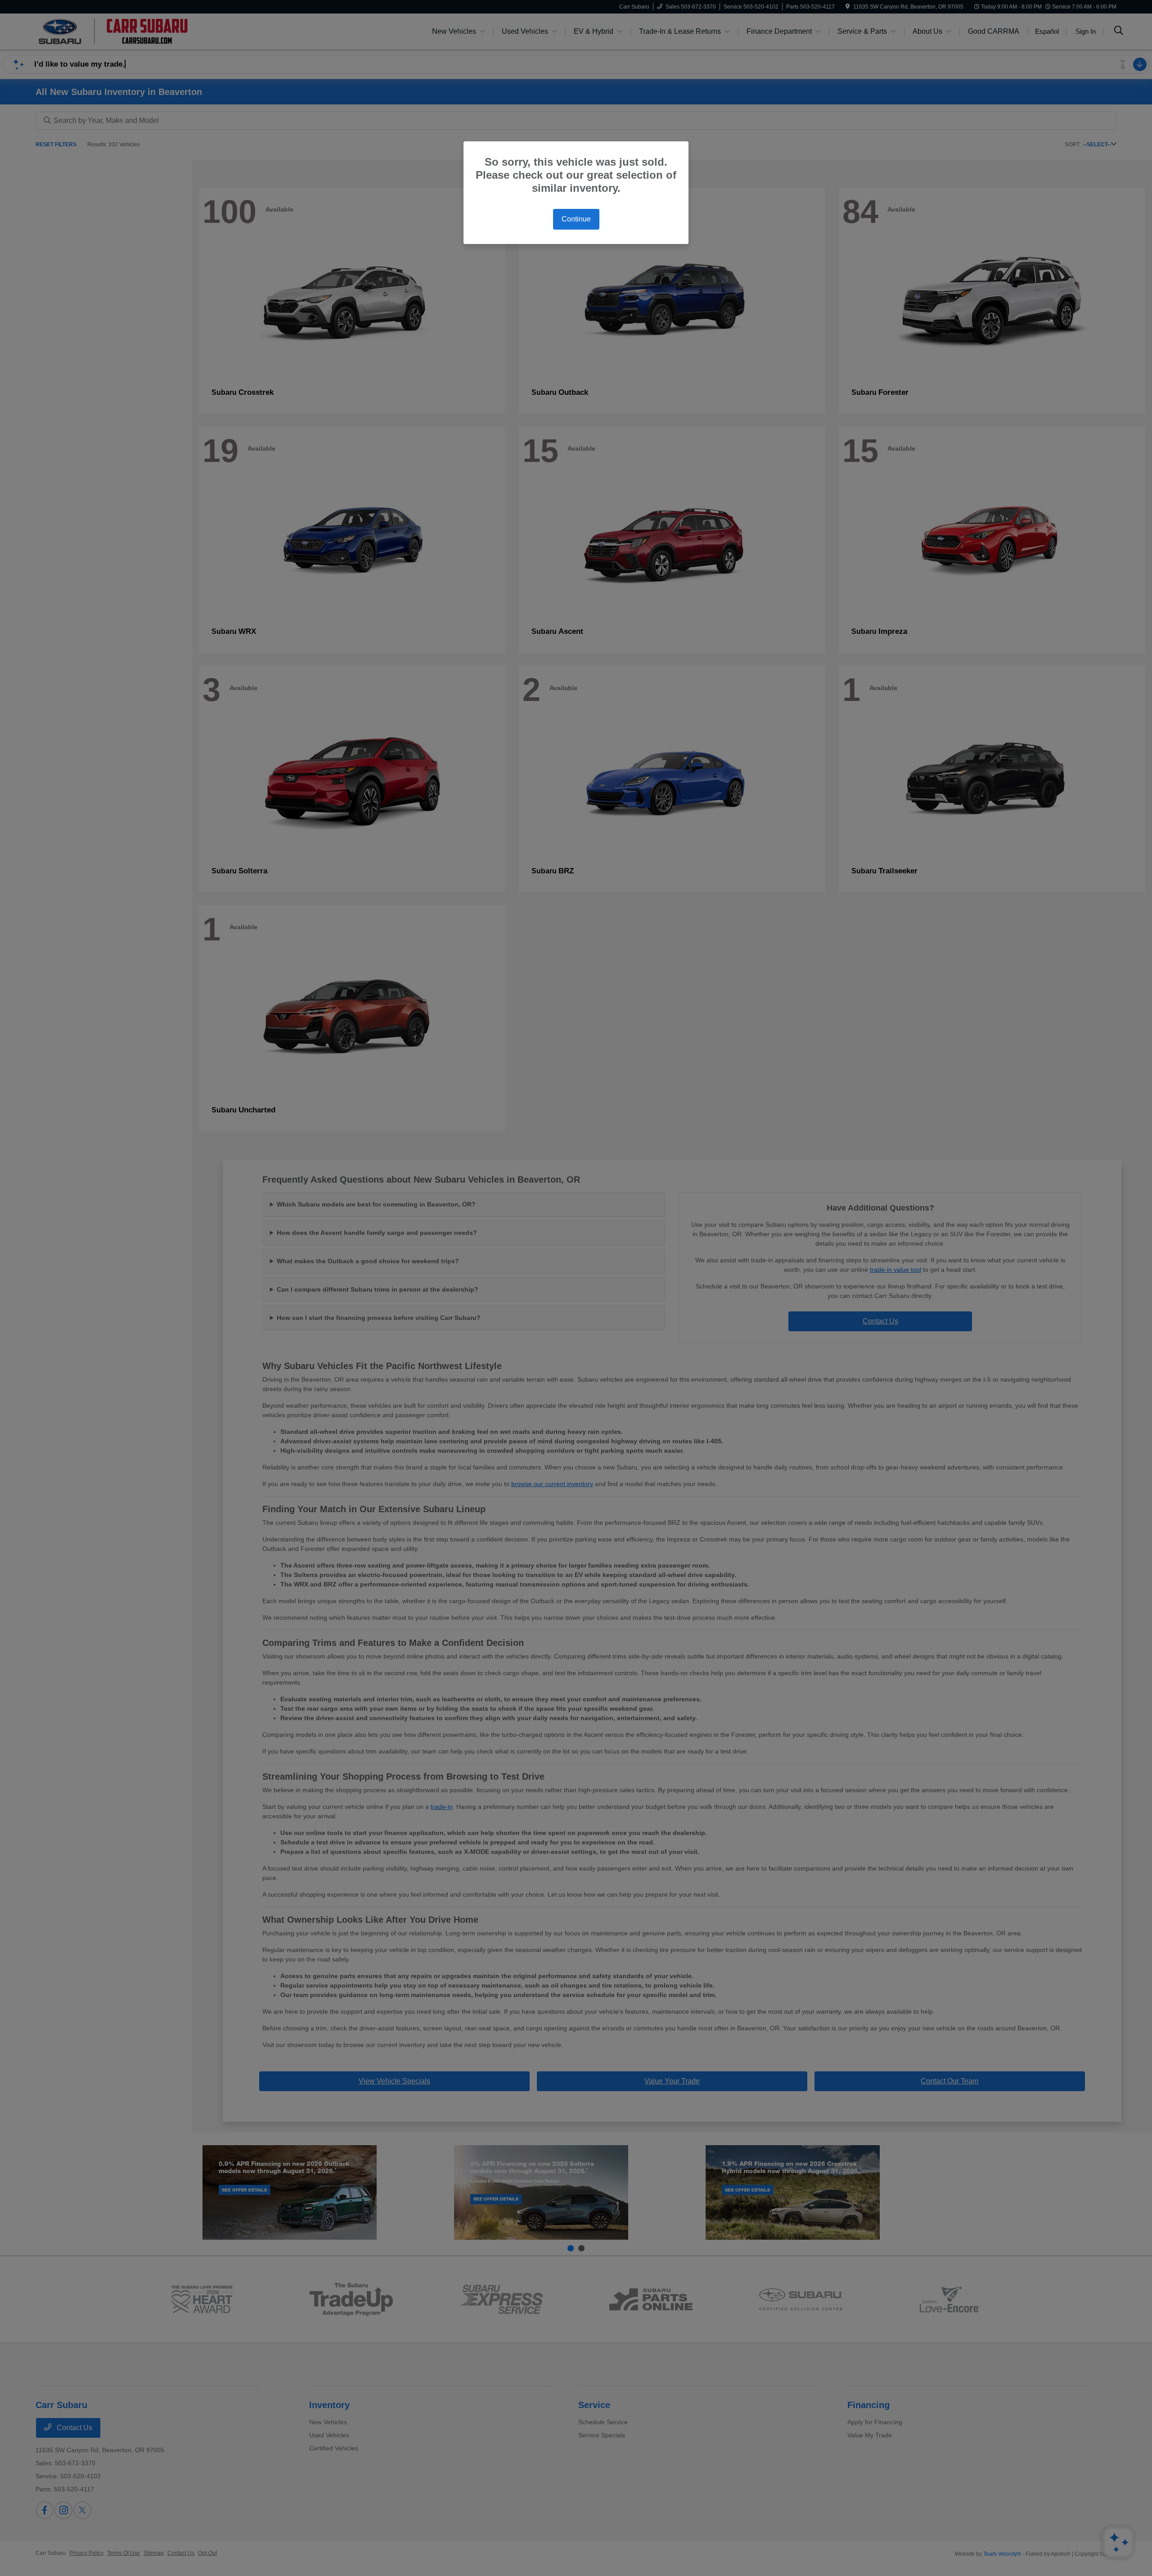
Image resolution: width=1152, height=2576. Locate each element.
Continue (576, 219)
